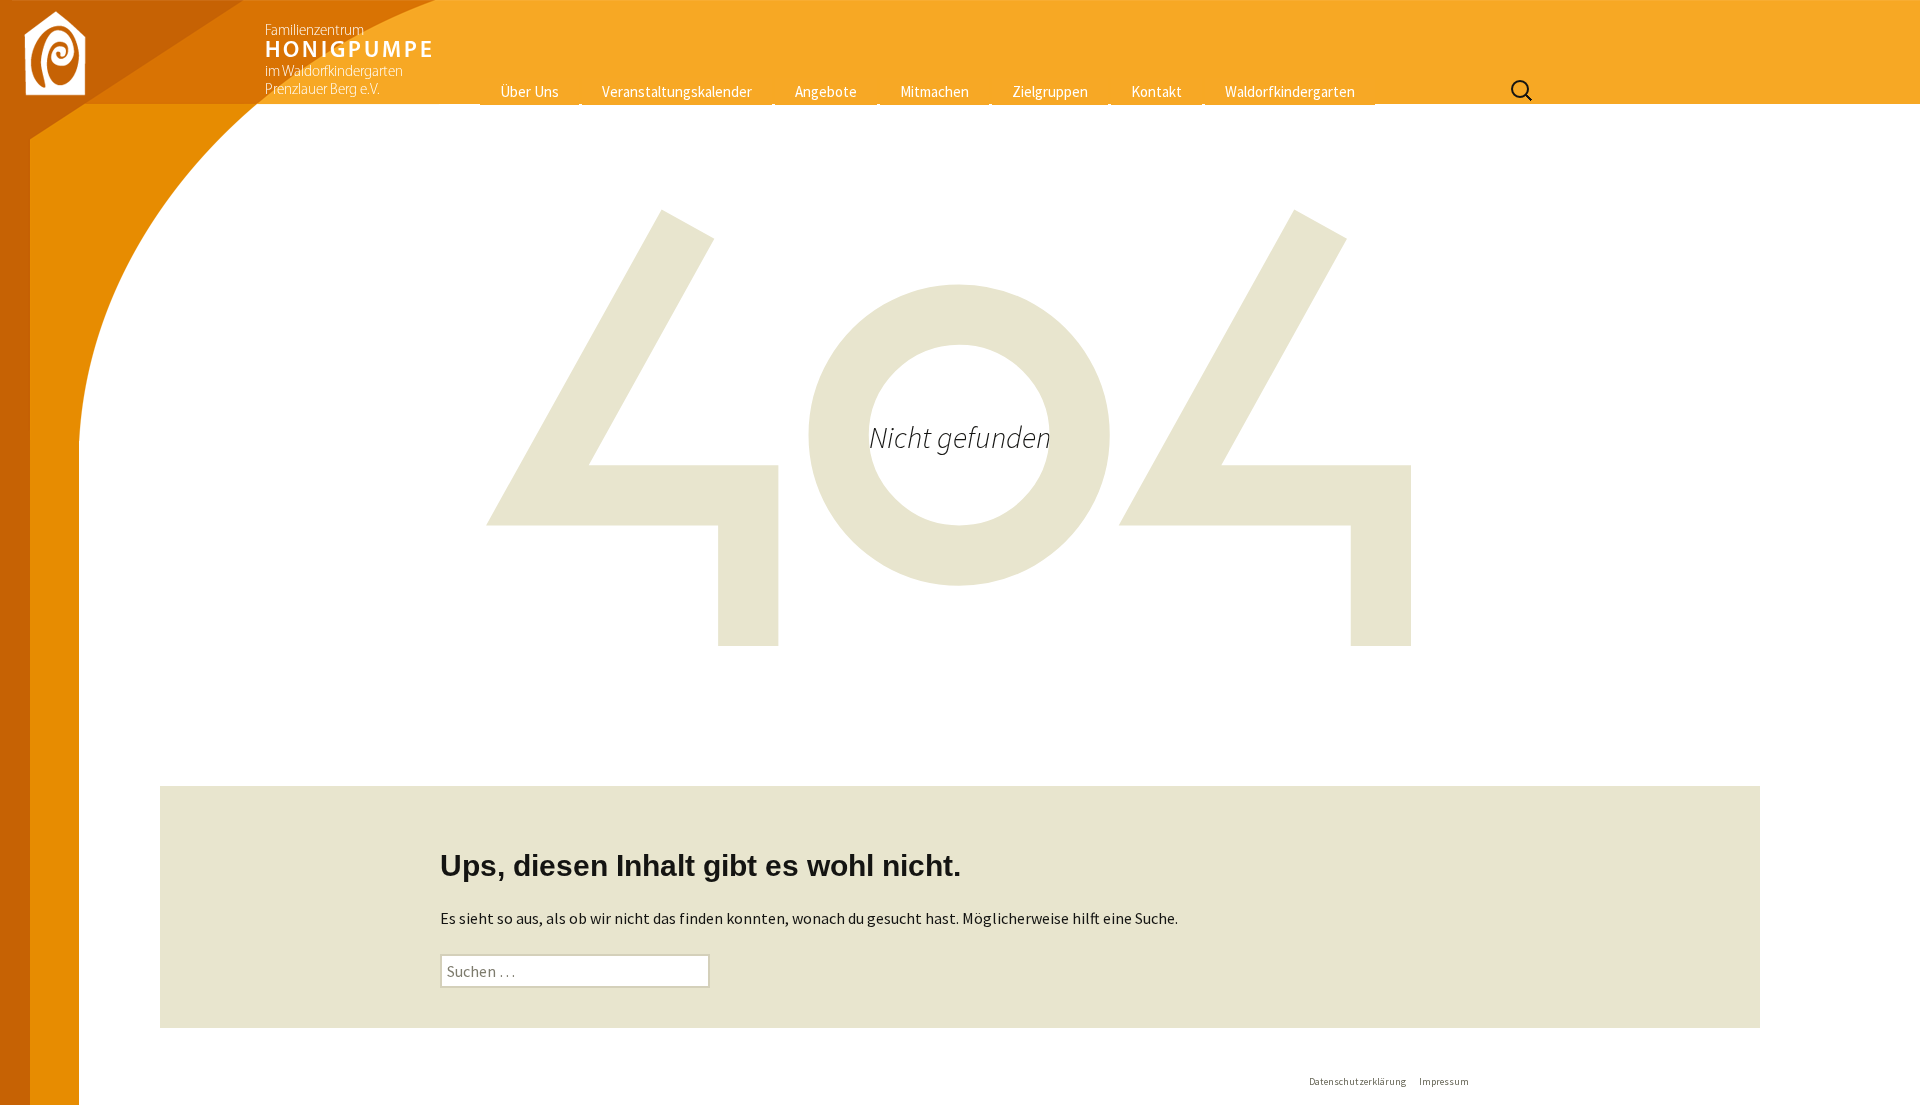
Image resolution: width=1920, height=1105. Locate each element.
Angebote (826, 91)
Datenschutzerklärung (1357, 1081)
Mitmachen (934, 91)
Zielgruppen (1050, 91)
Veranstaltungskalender (677, 91)
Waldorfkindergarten (1290, 91)
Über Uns (529, 91)
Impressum (1444, 1081)
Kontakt (1156, 91)
